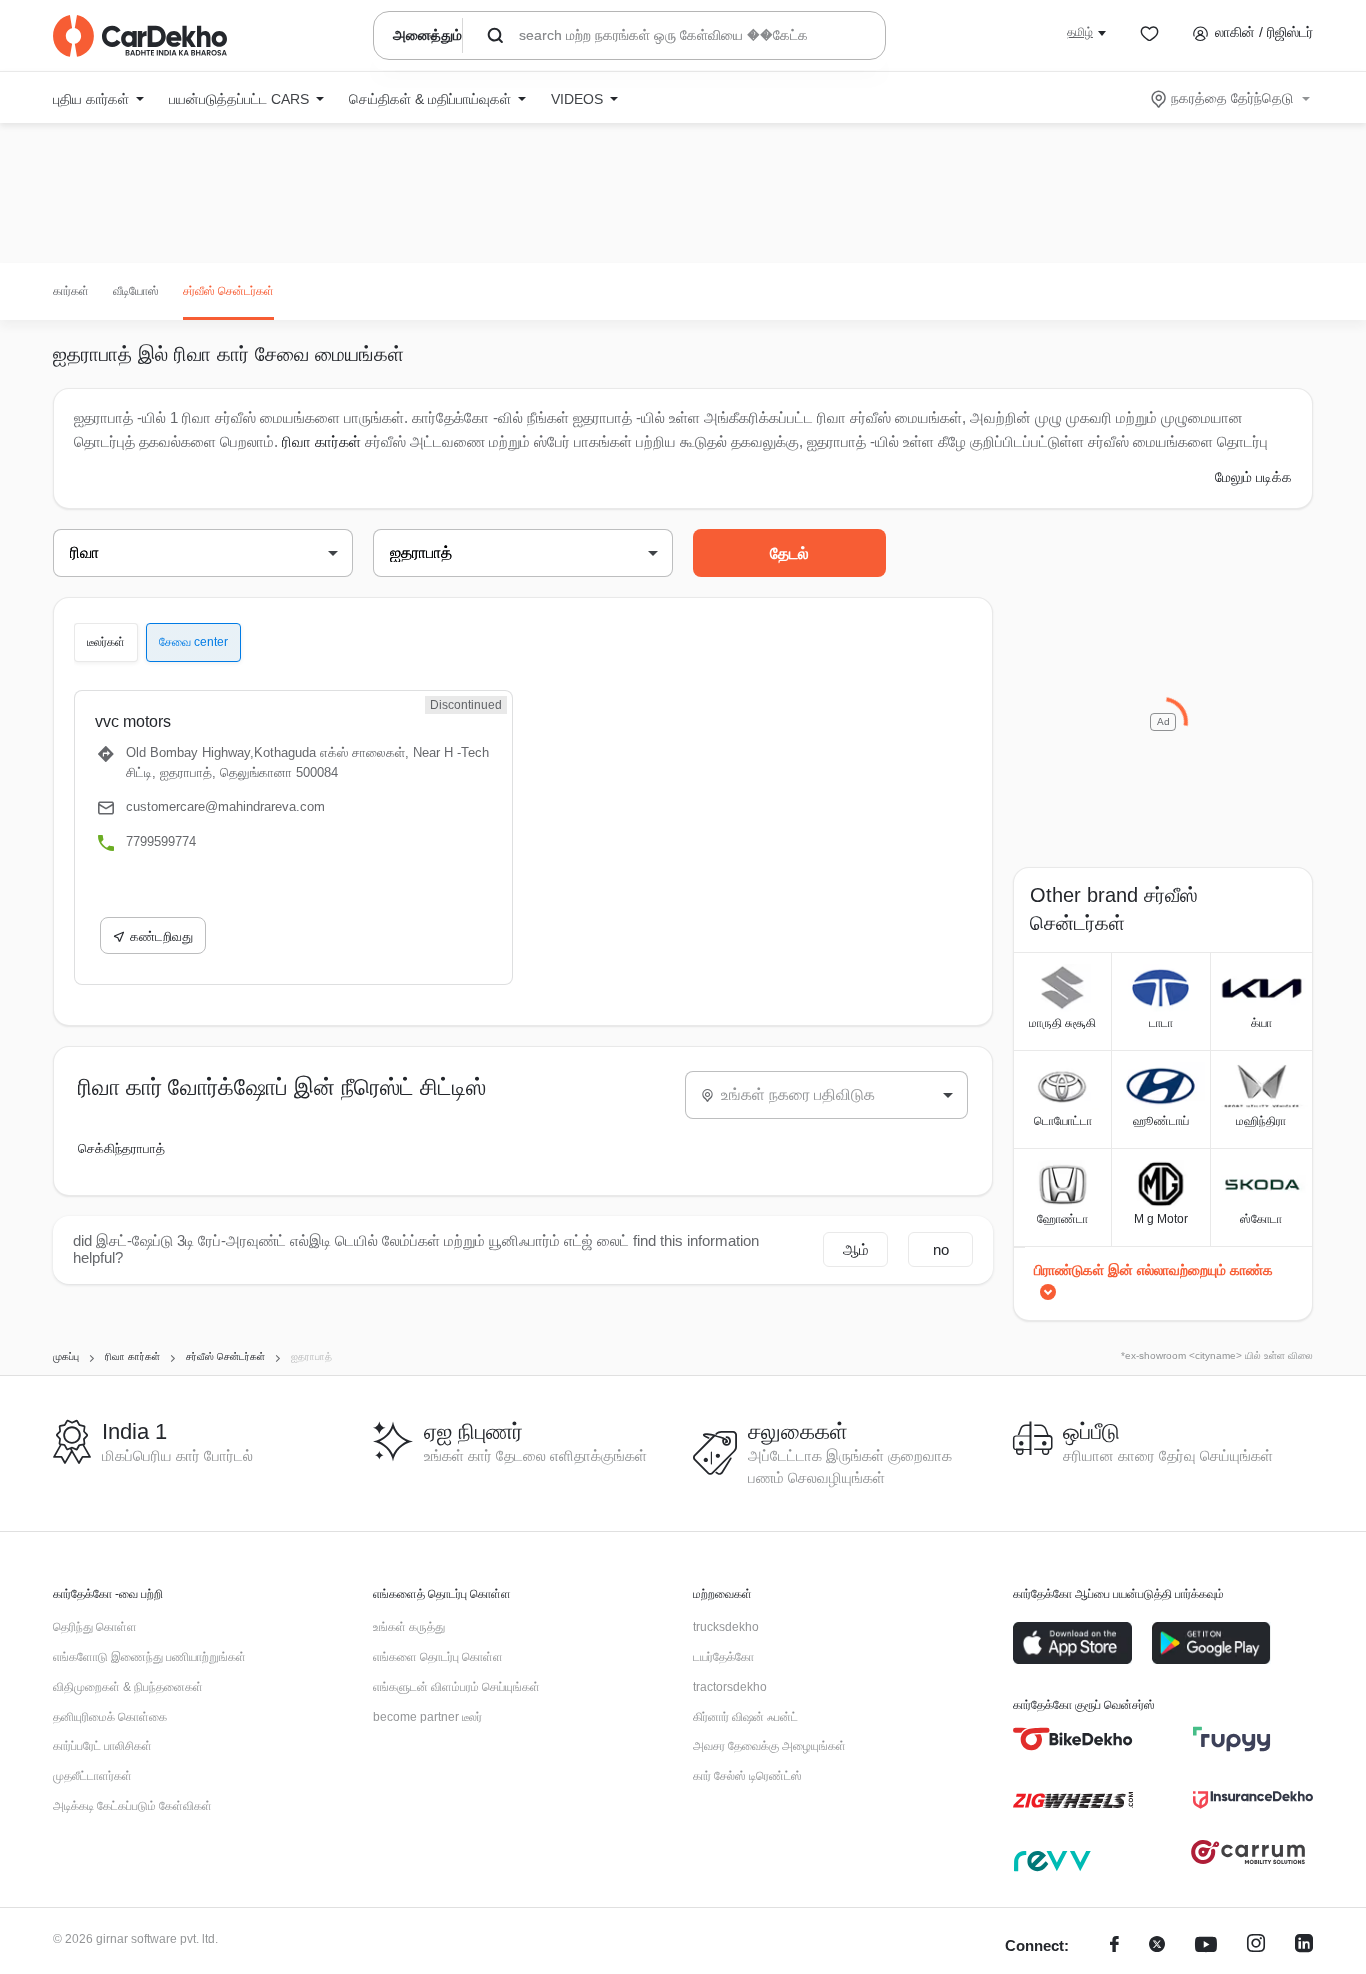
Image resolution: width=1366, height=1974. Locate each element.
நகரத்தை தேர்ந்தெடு (1232, 98)
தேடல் (789, 553)
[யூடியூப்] (1206, 1946)
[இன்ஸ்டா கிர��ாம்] (1256, 1946)
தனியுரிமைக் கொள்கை (110, 1717)
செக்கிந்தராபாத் (121, 1148)
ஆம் (856, 1249)
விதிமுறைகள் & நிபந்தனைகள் (128, 1687)
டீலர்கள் (106, 642)
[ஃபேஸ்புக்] (1114, 1946)
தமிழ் (1080, 32)
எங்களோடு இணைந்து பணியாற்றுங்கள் (149, 1657)
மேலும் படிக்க (1253, 477)
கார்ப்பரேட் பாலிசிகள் (102, 1746)
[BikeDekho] (1073, 1739)
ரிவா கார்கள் (321, 441)
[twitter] (1157, 1946)
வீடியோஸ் (136, 291)
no (941, 1249)
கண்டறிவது (161, 936)
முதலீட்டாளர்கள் (92, 1776)
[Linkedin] (1304, 1946)
